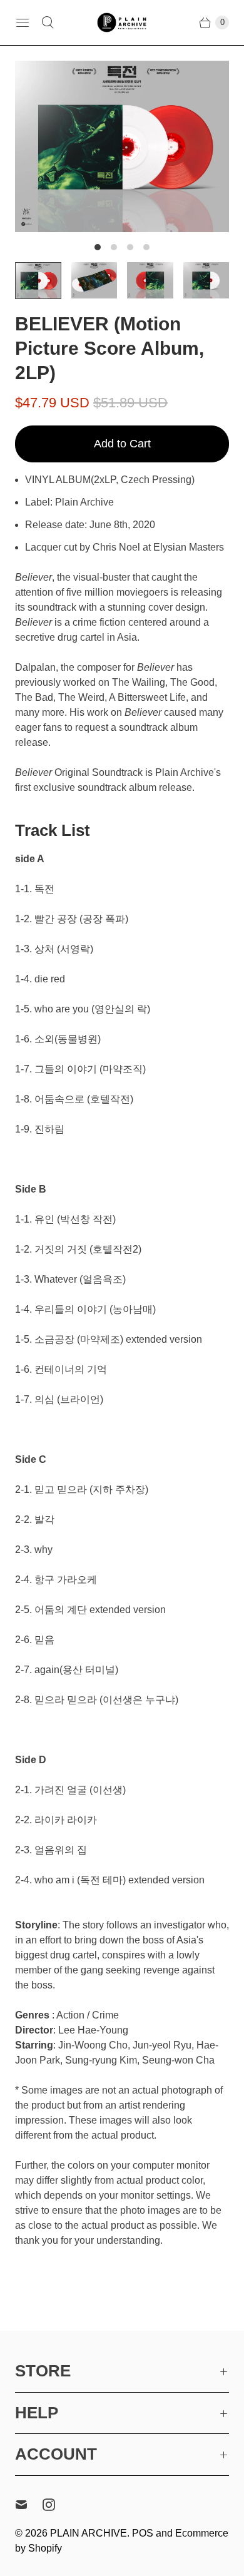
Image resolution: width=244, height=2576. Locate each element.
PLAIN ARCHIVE (89, 2533)
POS (143, 2533)
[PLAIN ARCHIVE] (122, 22)
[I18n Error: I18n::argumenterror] (38, 281)
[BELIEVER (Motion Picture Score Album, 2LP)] (122, 146)
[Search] (48, 23)
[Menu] (23, 23)
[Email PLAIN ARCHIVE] (29, 2505)
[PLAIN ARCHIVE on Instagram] (56, 2505)
